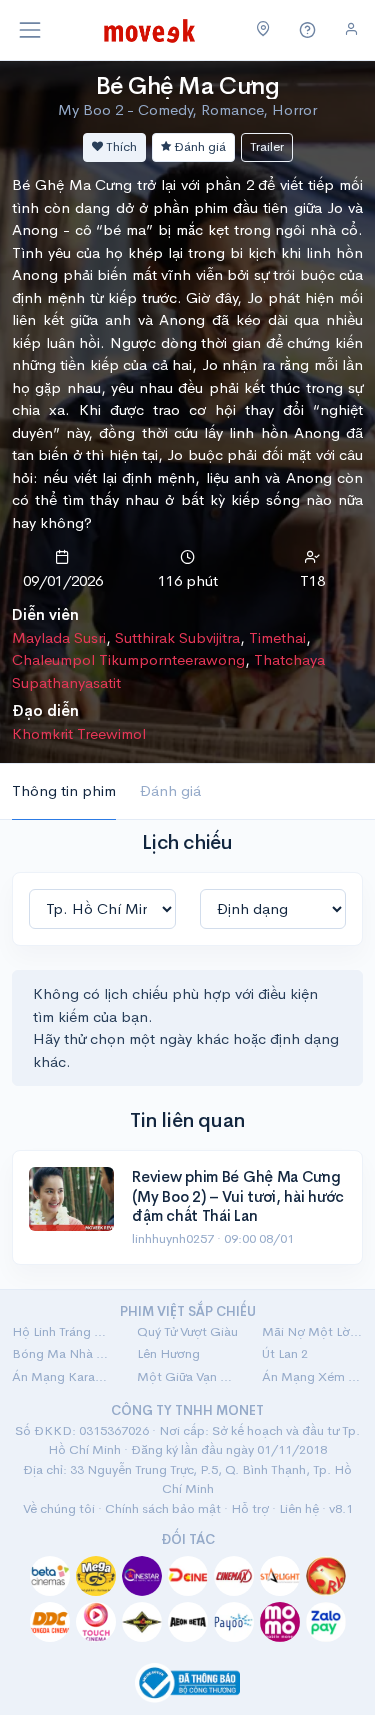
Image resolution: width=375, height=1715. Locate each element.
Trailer (267, 146)
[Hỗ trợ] (308, 30)
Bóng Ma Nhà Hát (62, 1353)
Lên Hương (168, 1353)
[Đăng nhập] (351, 29)
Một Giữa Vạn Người (187, 1376)
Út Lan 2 (285, 1353)
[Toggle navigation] (30, 30)
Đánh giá (198, 146)
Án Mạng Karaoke (62, 1376)
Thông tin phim (64, 790)
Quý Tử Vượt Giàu (187, 1331)
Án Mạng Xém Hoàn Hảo (312, 1376)
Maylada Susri (59, 637)
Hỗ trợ (250, 1508)
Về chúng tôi (59, 1508)
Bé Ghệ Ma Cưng (187, 86)
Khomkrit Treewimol (79, 733)
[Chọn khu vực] (263, 30)
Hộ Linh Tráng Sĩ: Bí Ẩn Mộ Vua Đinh (62, 1331)
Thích (120, 146)
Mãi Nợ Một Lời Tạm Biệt (312, 1331)
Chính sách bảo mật (163, 1508)
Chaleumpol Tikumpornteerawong (128, 659)
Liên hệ (299, 1508)
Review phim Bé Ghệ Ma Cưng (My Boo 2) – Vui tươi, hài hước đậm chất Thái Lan (238, 1196)
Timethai (277, 637)
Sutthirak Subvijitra (177, 637)
